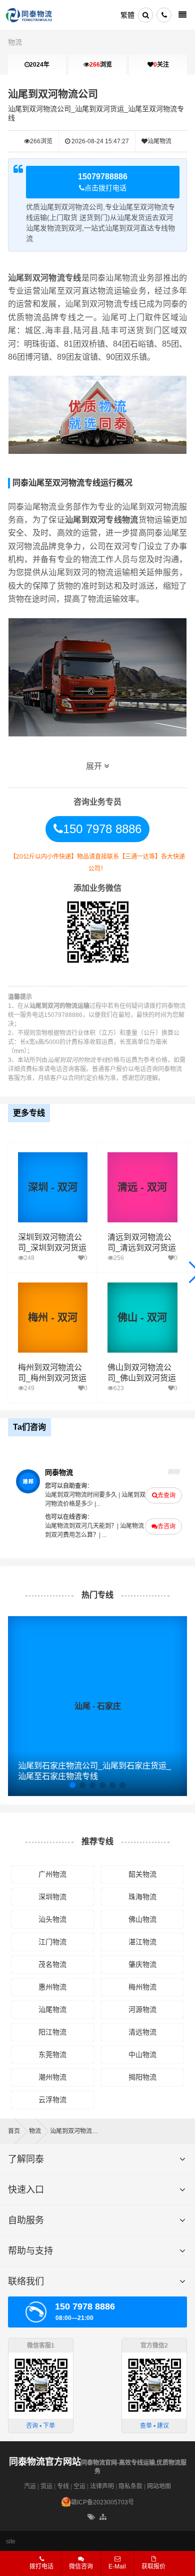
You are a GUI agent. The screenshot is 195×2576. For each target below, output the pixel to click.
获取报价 (153, 2566)
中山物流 (142, 2054)
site (11, 2541)
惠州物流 (52, 1987)
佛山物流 (142, 1919)
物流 (15, 42)
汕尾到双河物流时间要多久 (81, 1495)
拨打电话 (41, 2566)
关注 (161, 65)
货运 (46, 2486)
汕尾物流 (159, 141)
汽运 (30, 2486)
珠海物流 (142, 1897)
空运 (79, 2486)
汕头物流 (52, 1919)
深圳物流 (52, 1897)
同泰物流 (59, 1472)
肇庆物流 (142, 1964)
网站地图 (159, 2486)
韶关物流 (142, 1874)
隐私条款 (130, 2486)
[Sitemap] (104, 2517)
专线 (63, 2486)
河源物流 (142, 2009)
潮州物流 (52, 2077)
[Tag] (91, 2517)
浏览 (101, 65)
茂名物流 (52, 1964)
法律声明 (102, 2486)
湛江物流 (142, 1942)
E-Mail (117, 2566)
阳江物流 (52, 2032)
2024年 (39, 65)
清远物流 (142, 2032)
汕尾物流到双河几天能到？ (81, 1526)
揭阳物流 (142, 2077)
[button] (72, 1785)
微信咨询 (77, 2569)
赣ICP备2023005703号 (102, 2502)
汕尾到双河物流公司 (53, 94)
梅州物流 (142, 1987)
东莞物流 (52, 2054)
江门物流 (52, 1942)
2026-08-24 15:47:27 (99, 141)
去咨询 (166, 1526)
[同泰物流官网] (29, 15)
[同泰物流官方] (28, 1481)
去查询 (166, 1495)
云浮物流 (52, 2100)
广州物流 (52, 1874)
